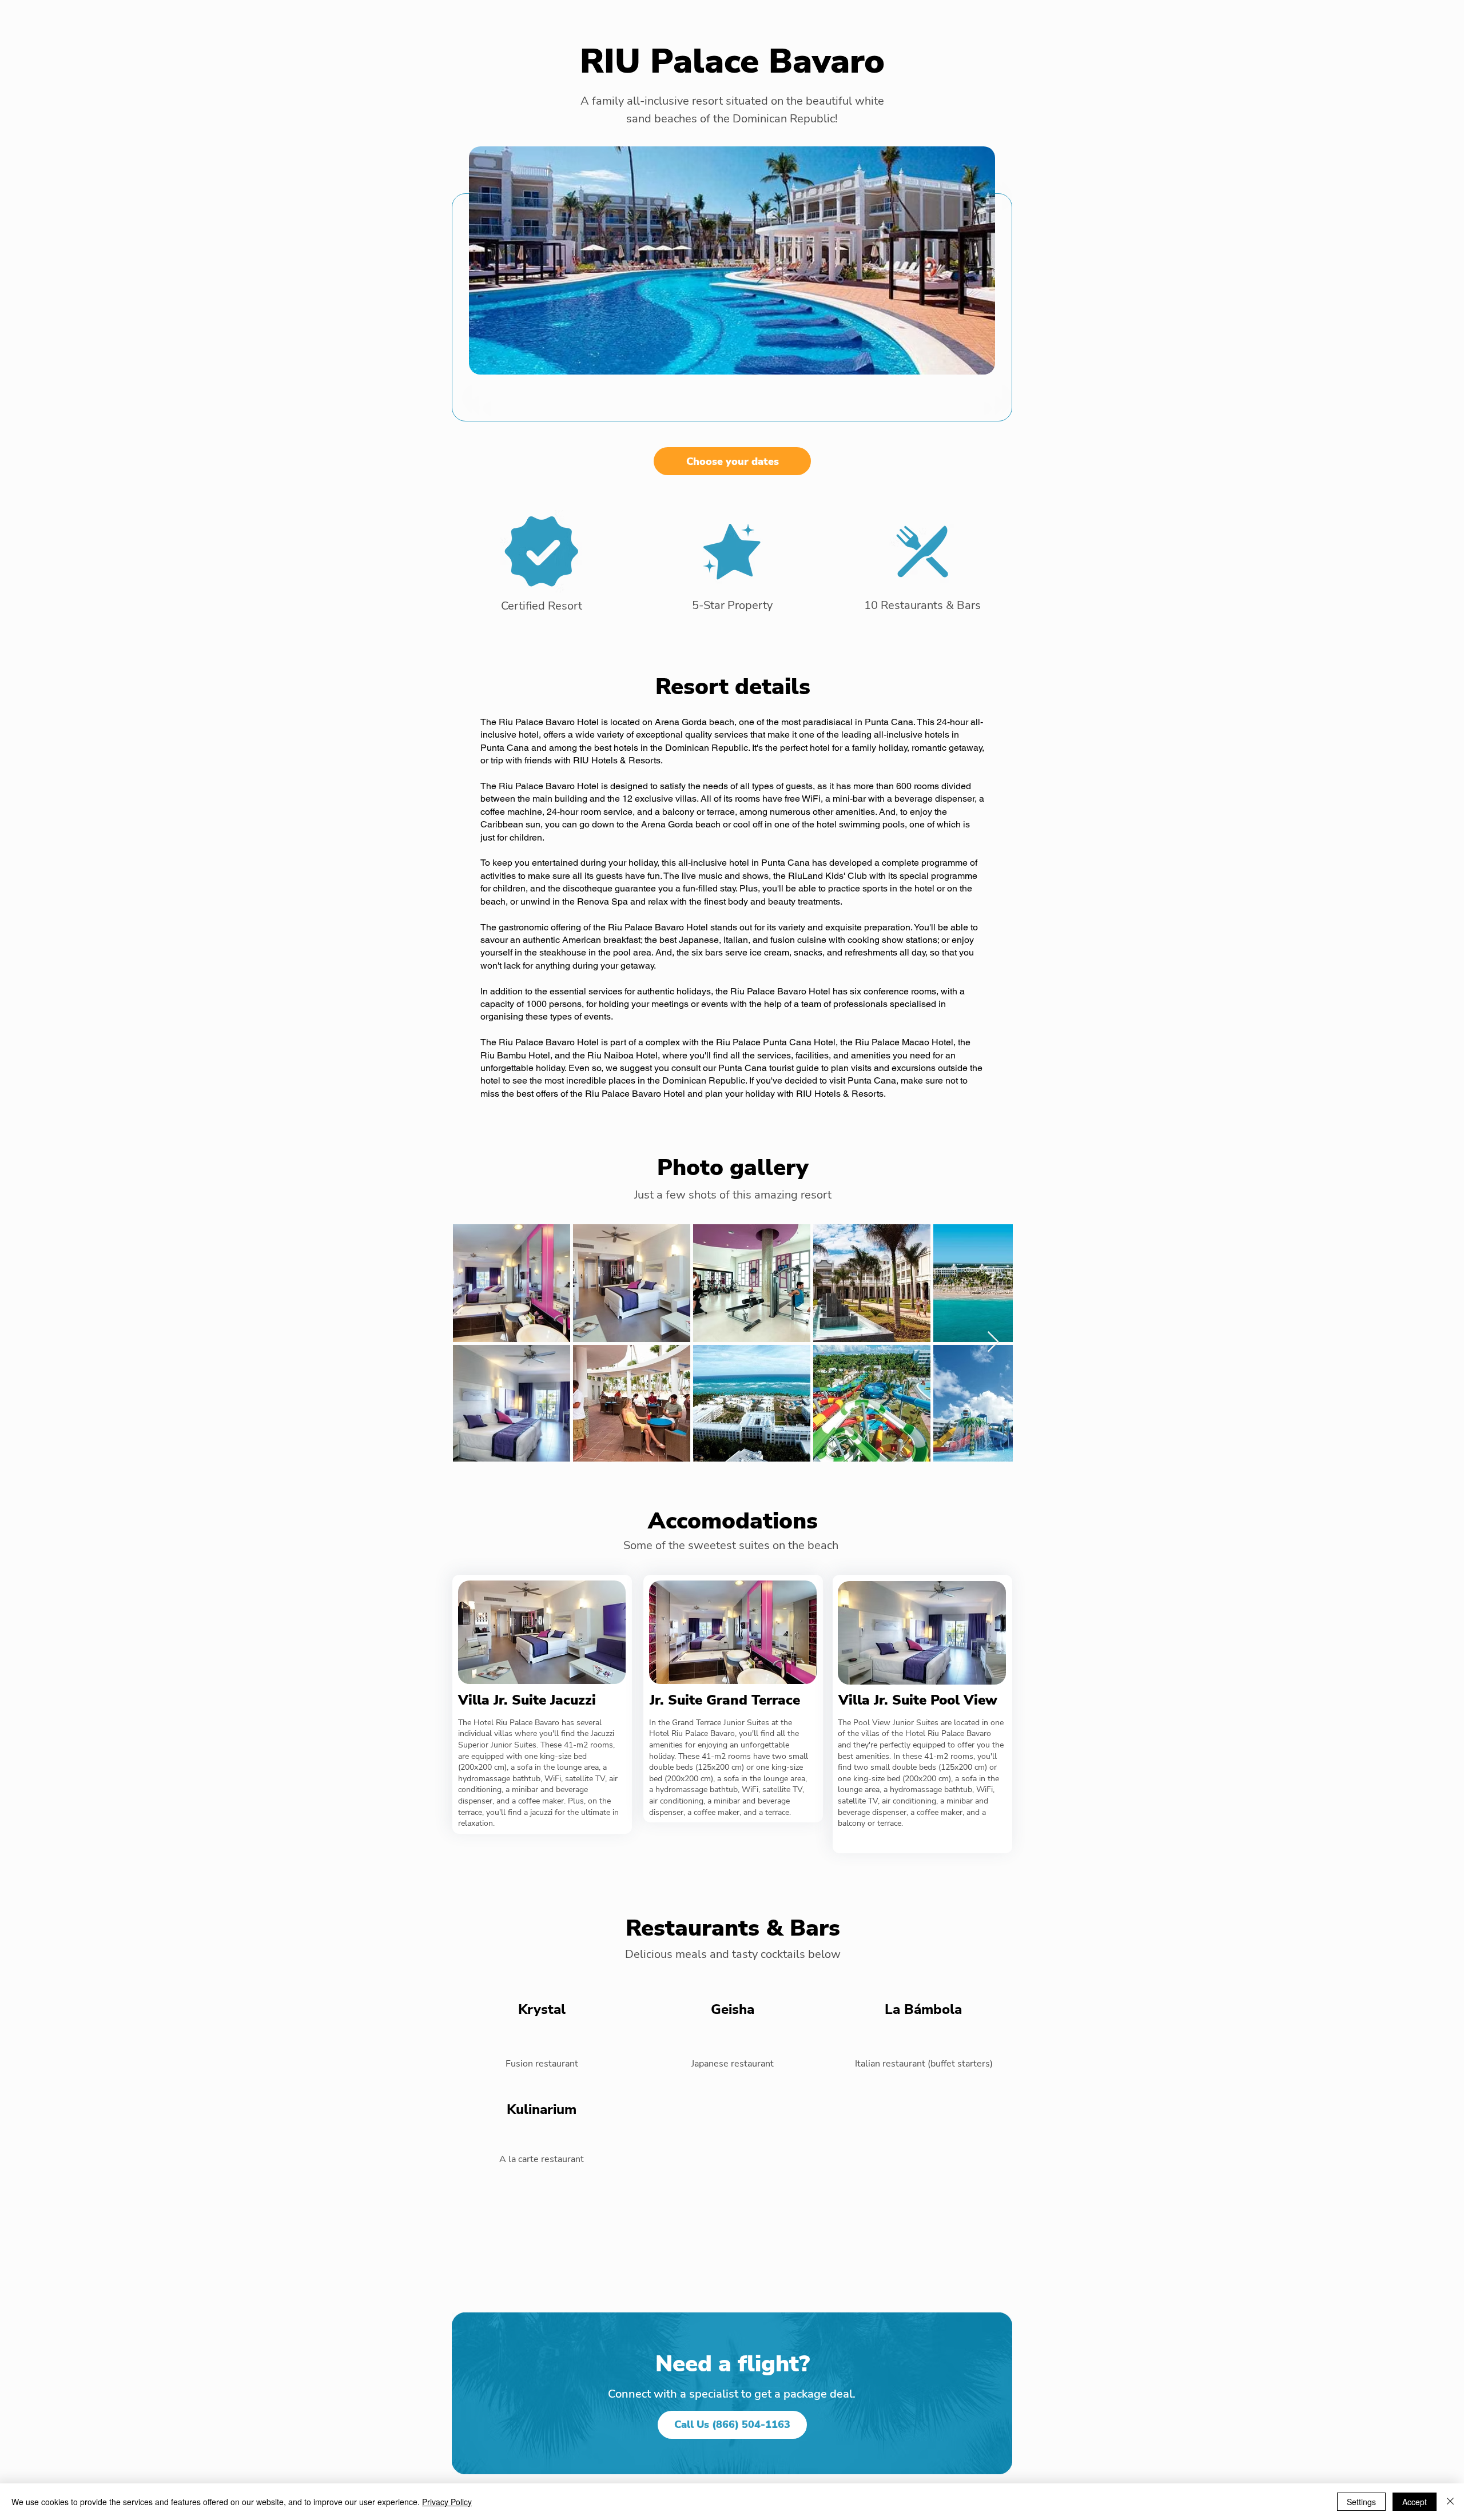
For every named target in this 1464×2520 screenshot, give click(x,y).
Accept (1415, 2502)
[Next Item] (993, 1342)
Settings (1361, 2502)
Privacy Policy (447, 2502)
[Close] (1450, 2502)
